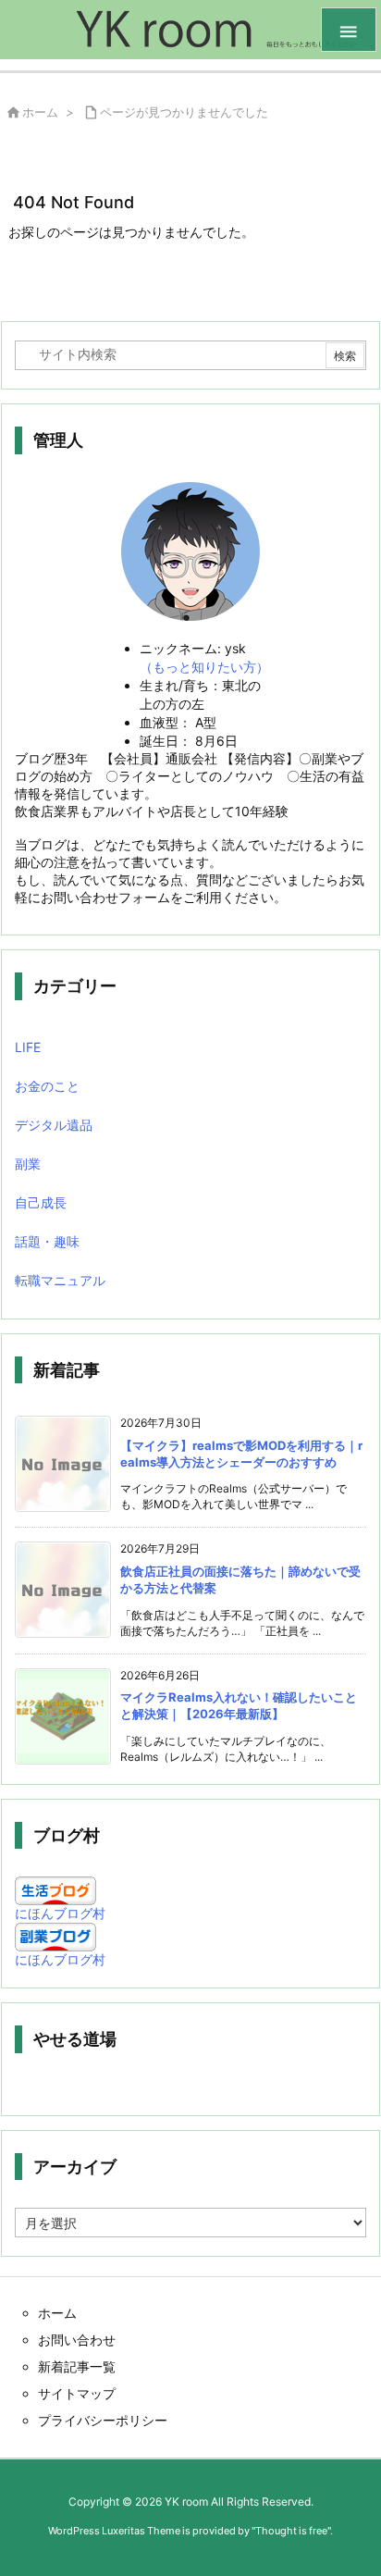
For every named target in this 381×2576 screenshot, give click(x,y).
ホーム (40, 112)
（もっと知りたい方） (204, 667)
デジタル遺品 (54, 1125)
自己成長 (41, 1202)
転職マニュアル (60, 1280)
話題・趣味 (47, 1241)
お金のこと (47, 1086)
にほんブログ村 (60, 1913)
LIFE (28, 1047)
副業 (28, 1164)
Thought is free (291, 2531)
